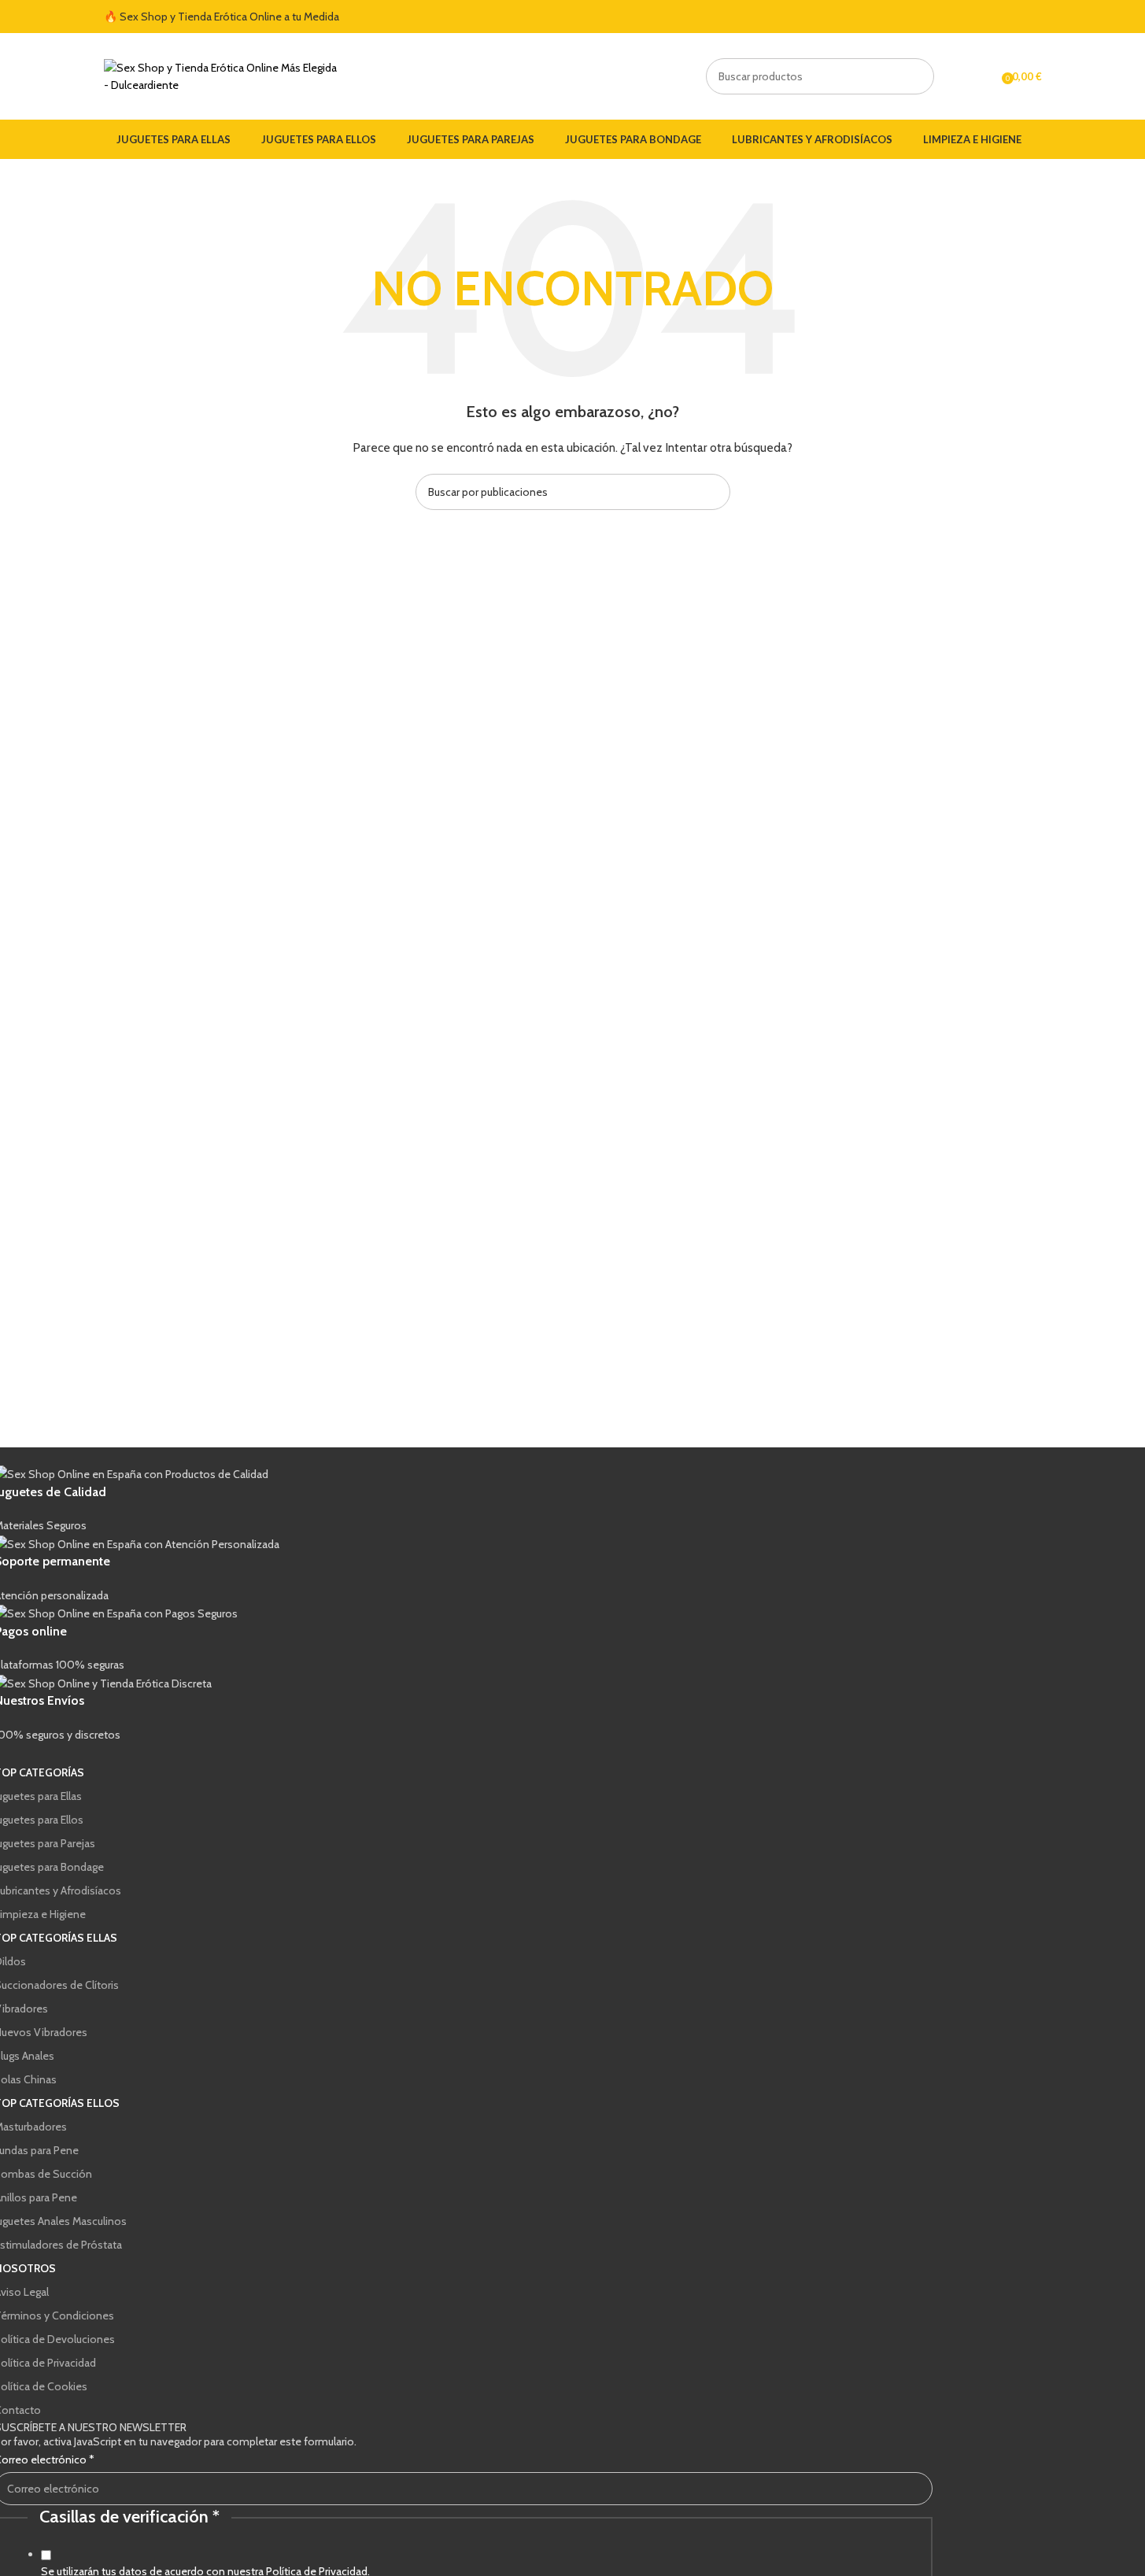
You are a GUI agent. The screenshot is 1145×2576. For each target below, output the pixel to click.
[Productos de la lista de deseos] (984, 76)
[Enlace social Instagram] (995, 17)
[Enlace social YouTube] (1014, 17)
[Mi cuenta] (956, 76)
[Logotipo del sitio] (222, 75)
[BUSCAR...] (916, 76)
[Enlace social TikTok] (1032, 17)
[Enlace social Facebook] (976, 17)
